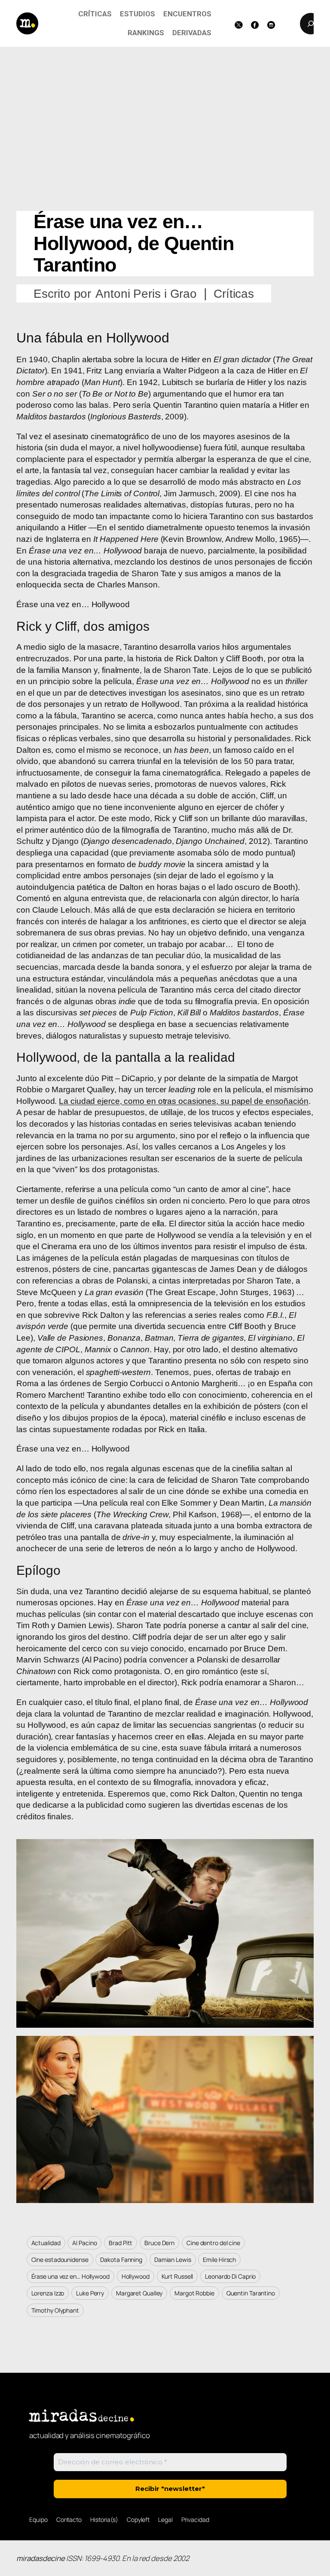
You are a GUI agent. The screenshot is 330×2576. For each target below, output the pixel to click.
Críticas (234, 294)
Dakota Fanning (121, 2260)
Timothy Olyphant (55, 2310)
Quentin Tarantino (251, 2293)
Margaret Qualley (139, 2293)
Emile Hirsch (219, 2260)
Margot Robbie (194, 2293)
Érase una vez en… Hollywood (70, 2276)
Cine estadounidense (60, 2260)
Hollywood (136, 2276)
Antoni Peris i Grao (146, 294)
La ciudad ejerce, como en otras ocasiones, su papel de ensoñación (184, 1101)
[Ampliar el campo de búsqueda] (311, 24)
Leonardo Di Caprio (230, 2276)
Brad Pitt (121, 2243)
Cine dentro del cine (213, 2243)
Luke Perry (90, 2293)
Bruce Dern (159, 2243)
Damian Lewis (173, 2260)
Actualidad (46, 2243)
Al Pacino (84, 2243)
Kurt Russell (177, 2276)
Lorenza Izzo (48, 2293)
